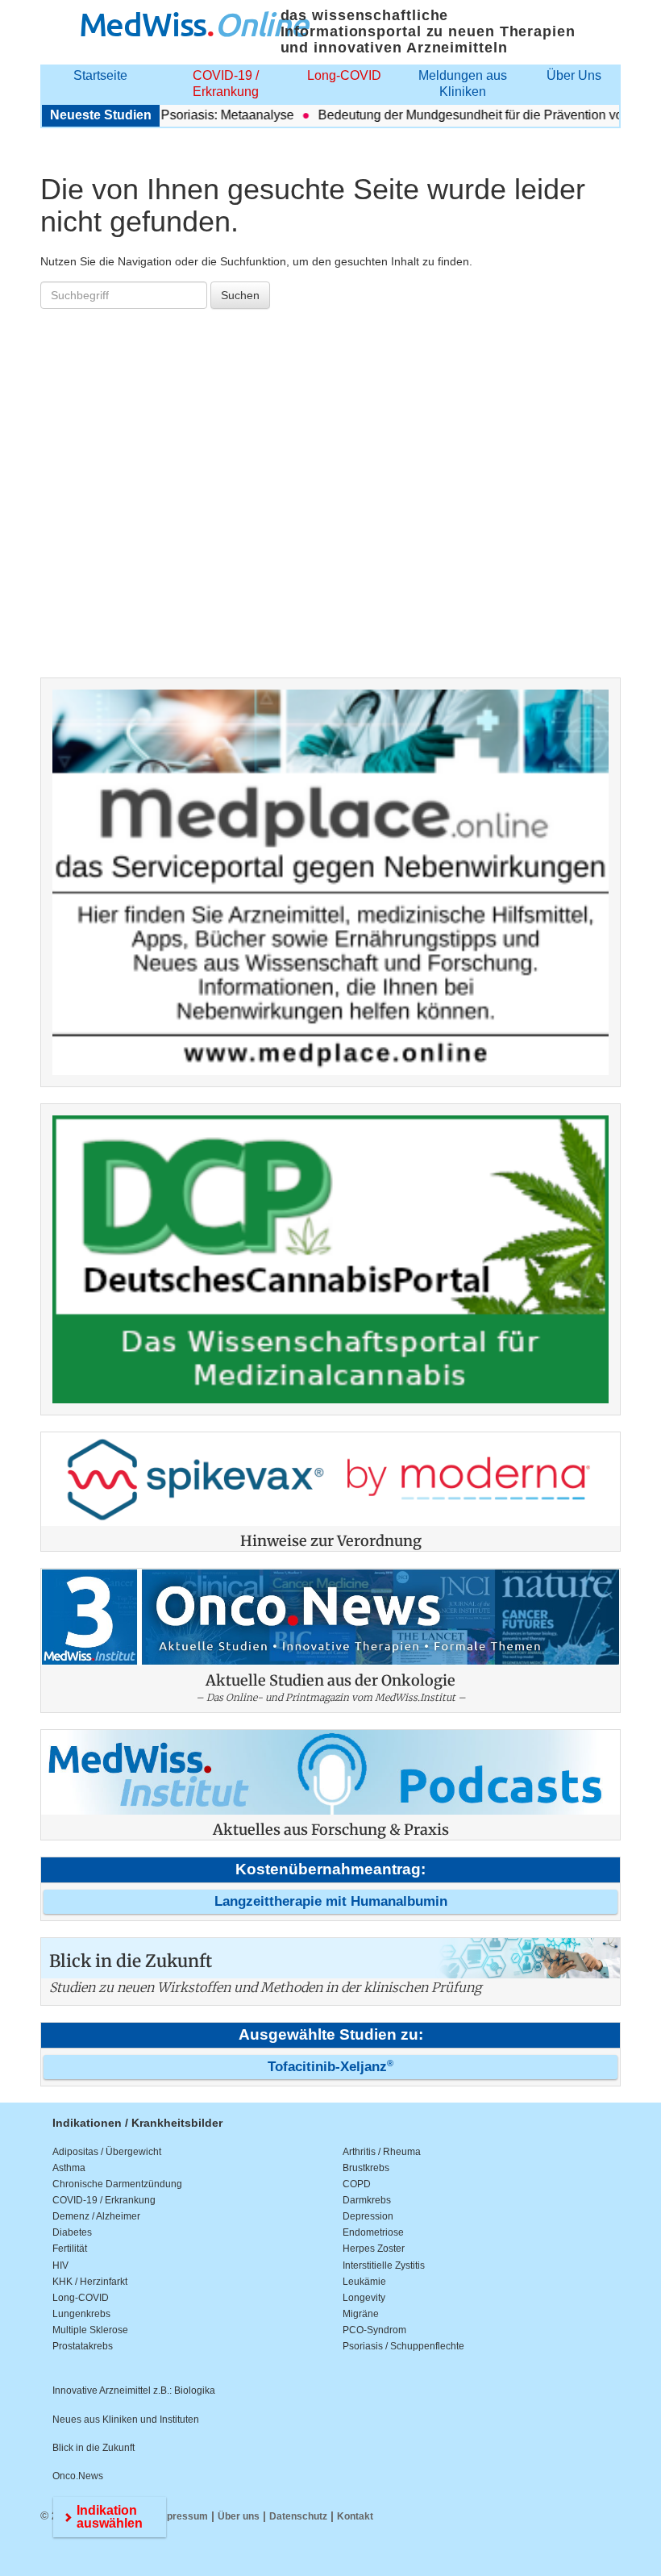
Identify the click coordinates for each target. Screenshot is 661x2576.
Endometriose (373, 2232)
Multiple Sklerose (90, 2330)
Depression (368, 2216)
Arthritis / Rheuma (382, 2152)
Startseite (100, 75)
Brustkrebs (366, 2168)
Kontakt (355, 2516)
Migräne (361, 2314)
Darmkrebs (367, 2200)
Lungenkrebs (81, 2314)
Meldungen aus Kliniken (463, 83)
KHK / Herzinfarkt (90, 2282)
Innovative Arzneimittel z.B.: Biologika (134, 2391)
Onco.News (78, 2476)
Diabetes (72, 2232)
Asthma (69, 2168)
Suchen (240, 295)
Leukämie (364, 2282)
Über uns (239, 2516)
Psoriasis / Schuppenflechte (403, 2346)
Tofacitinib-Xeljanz (330, 2067)
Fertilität (70, 2249)
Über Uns (574, 75)
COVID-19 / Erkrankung (226, 83)
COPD (357, 2184)
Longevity (364, 2298)
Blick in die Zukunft (94, 2448)
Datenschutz (298, 2516)
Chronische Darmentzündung (117, 2184)
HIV (60, 2265)
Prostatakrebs (83, 2346)
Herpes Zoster (374, 2249)
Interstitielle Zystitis (384, 2265)
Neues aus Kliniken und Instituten (126, 2420)
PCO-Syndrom (374, 2330)
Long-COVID (344, 75)
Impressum (182, 2516)
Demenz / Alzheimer (96, 2216)
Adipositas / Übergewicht (107, 2152)
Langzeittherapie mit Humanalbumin (331, 1901)
